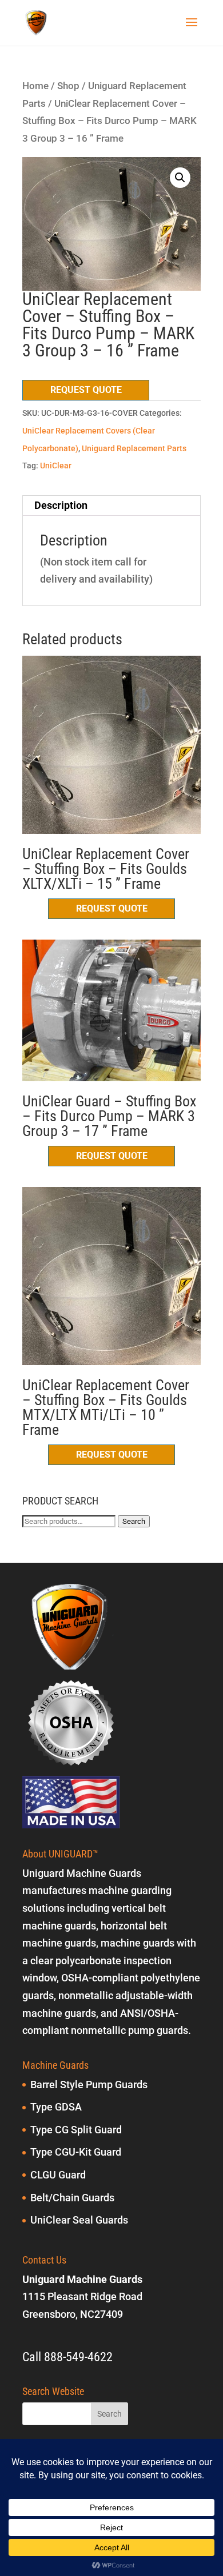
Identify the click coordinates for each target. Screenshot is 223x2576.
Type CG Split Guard (76, 2130)
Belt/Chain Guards (72, 2198)
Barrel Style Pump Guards (89, 2085)
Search (134, 1521)
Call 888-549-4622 (67, 2357)
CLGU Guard (58, 2175)
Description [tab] (61, 505)
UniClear (56, 466)
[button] (180, 178)
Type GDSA (56, 2107)
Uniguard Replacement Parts (134, 448)
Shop (68, 86)
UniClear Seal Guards (79, 2220)
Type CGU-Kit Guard (76, 2152)
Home (35, 86)
